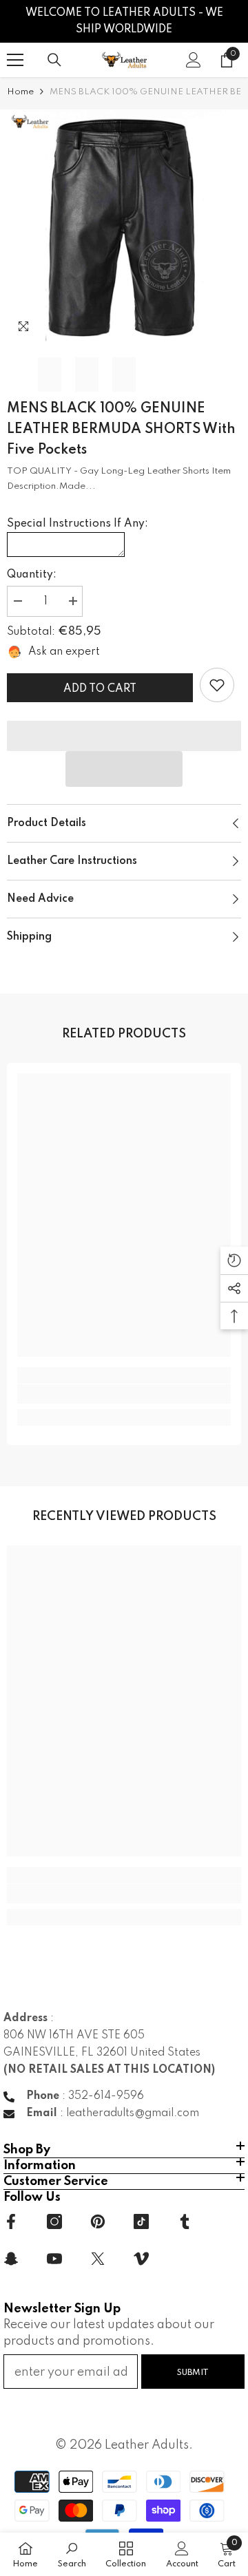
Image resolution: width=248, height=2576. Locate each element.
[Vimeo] (141, 2259)
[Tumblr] (185, 2221)
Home (20, 92)
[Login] (194, 60)
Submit (193, 2373)
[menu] (15, 60)
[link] (217, 685)
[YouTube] (54, 2259)
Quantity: (32, 575)
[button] (124, 769)
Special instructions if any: (77, 524)
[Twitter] (98, 2259)
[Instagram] (54, 2221)
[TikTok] (141, 2221)
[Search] (54, 60)
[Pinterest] (98, 2221)
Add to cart (100, 689)
